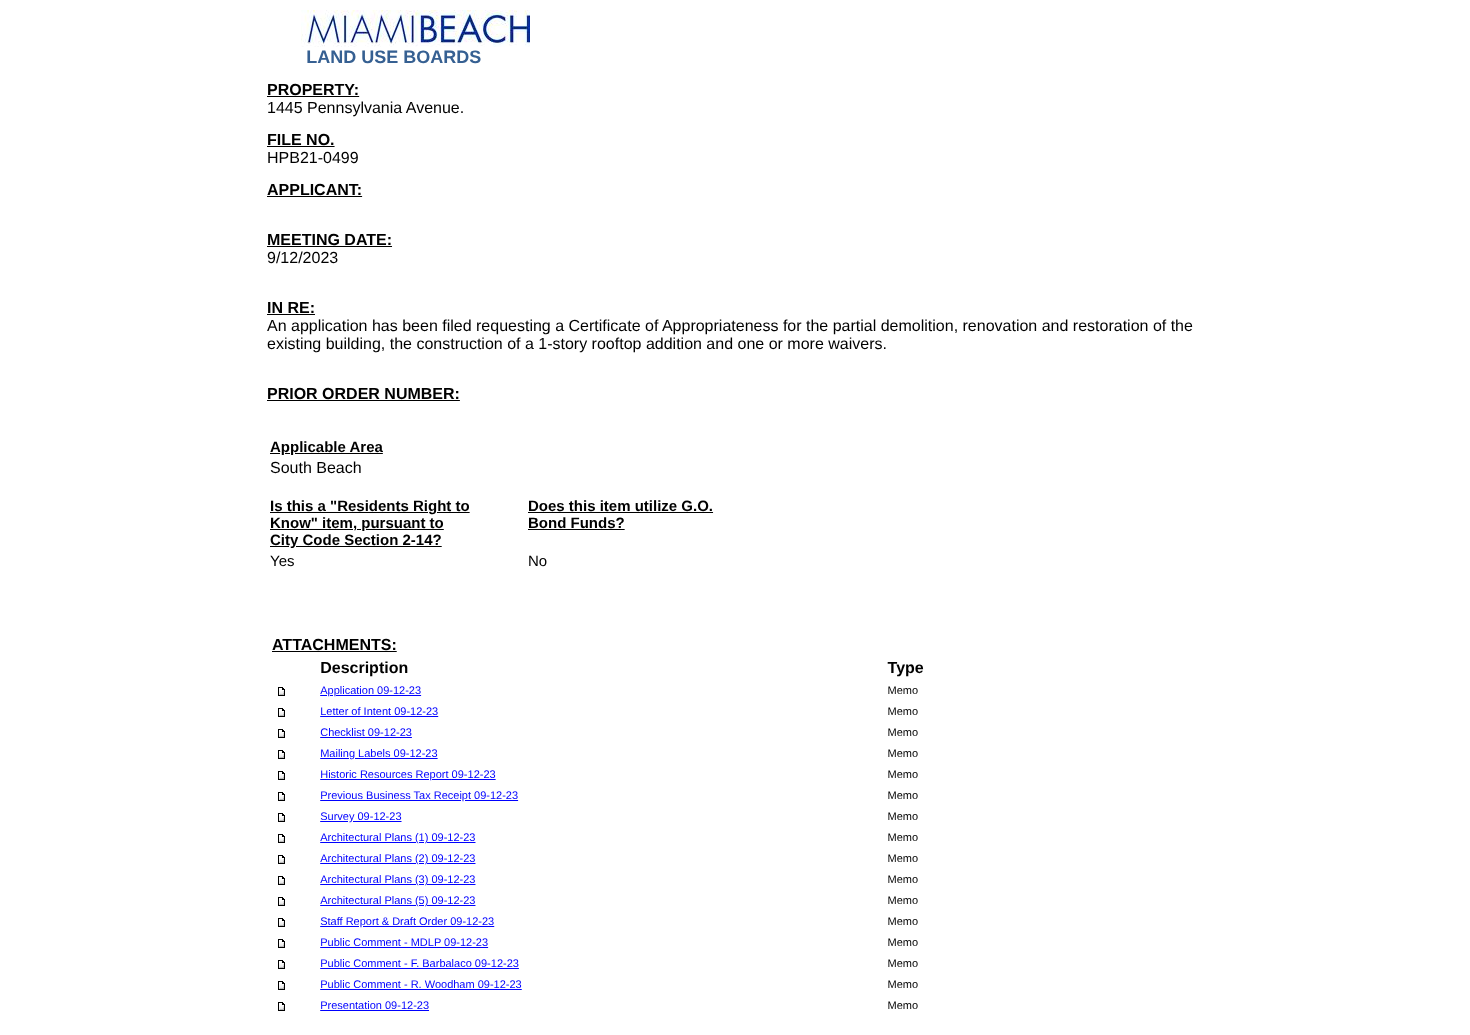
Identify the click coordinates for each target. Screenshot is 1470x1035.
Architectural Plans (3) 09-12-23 (397, 880)
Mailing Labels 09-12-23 (378, 754)
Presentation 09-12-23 (374, 1006)
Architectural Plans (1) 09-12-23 (397, 838)
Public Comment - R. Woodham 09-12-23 (421, 985)
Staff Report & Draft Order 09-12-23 (407, 922)
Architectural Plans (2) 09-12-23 (397, 859)
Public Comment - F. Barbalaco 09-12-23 (419, 964)
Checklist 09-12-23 (366, 733)
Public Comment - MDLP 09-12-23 (404, 943)
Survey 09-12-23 (360, 817)
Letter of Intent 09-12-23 (379, 712)
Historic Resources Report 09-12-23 (407, 775)
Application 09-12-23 (370, 691)
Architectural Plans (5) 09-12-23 (397, 901)
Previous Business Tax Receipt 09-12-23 (419, 796)
